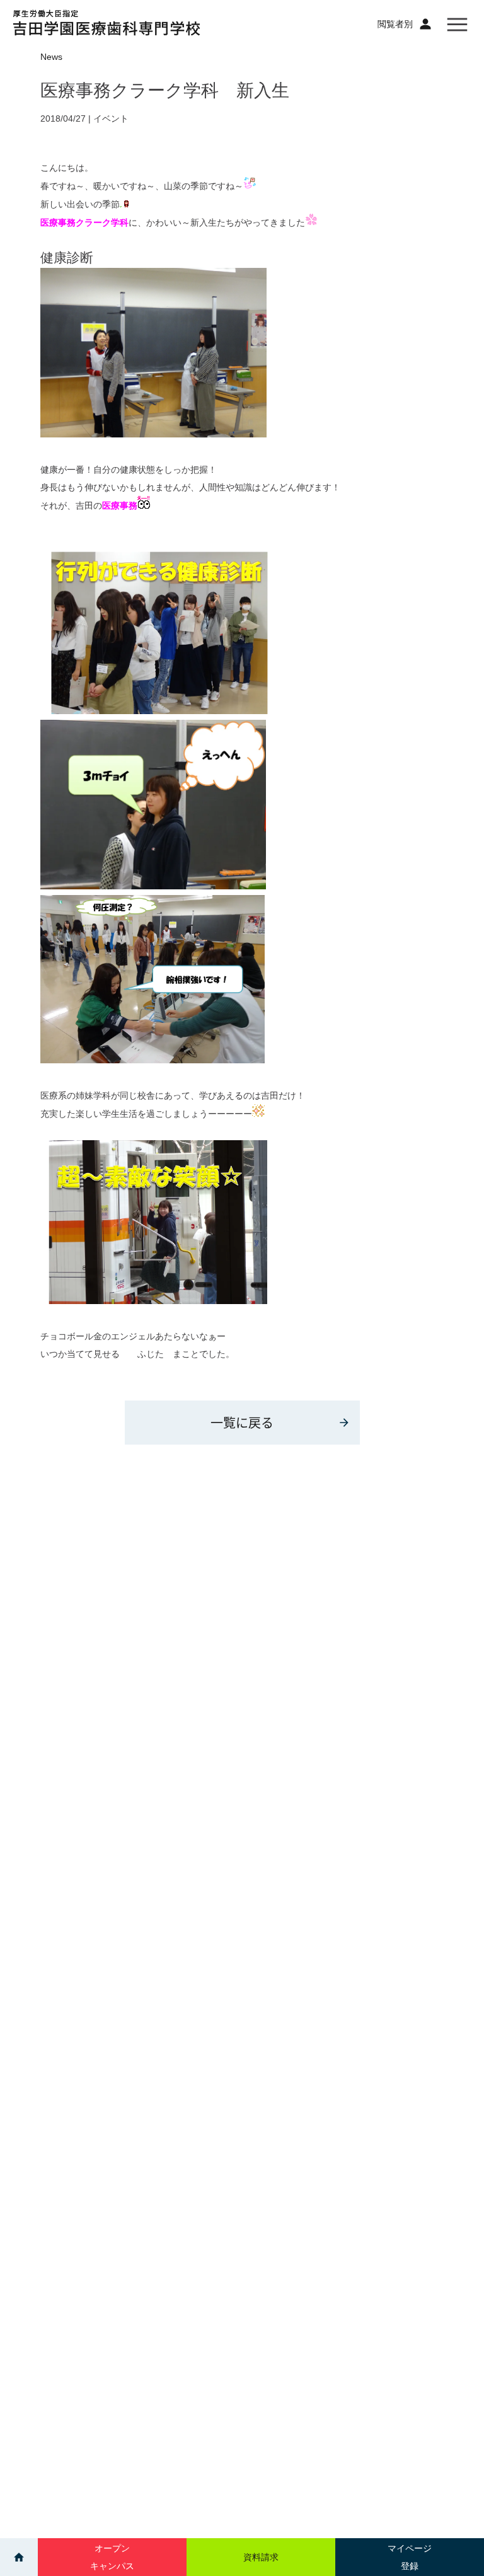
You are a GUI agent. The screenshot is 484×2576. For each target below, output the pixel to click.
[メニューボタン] (457, 24)
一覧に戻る (242, 1422)
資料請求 (261, 2557)
